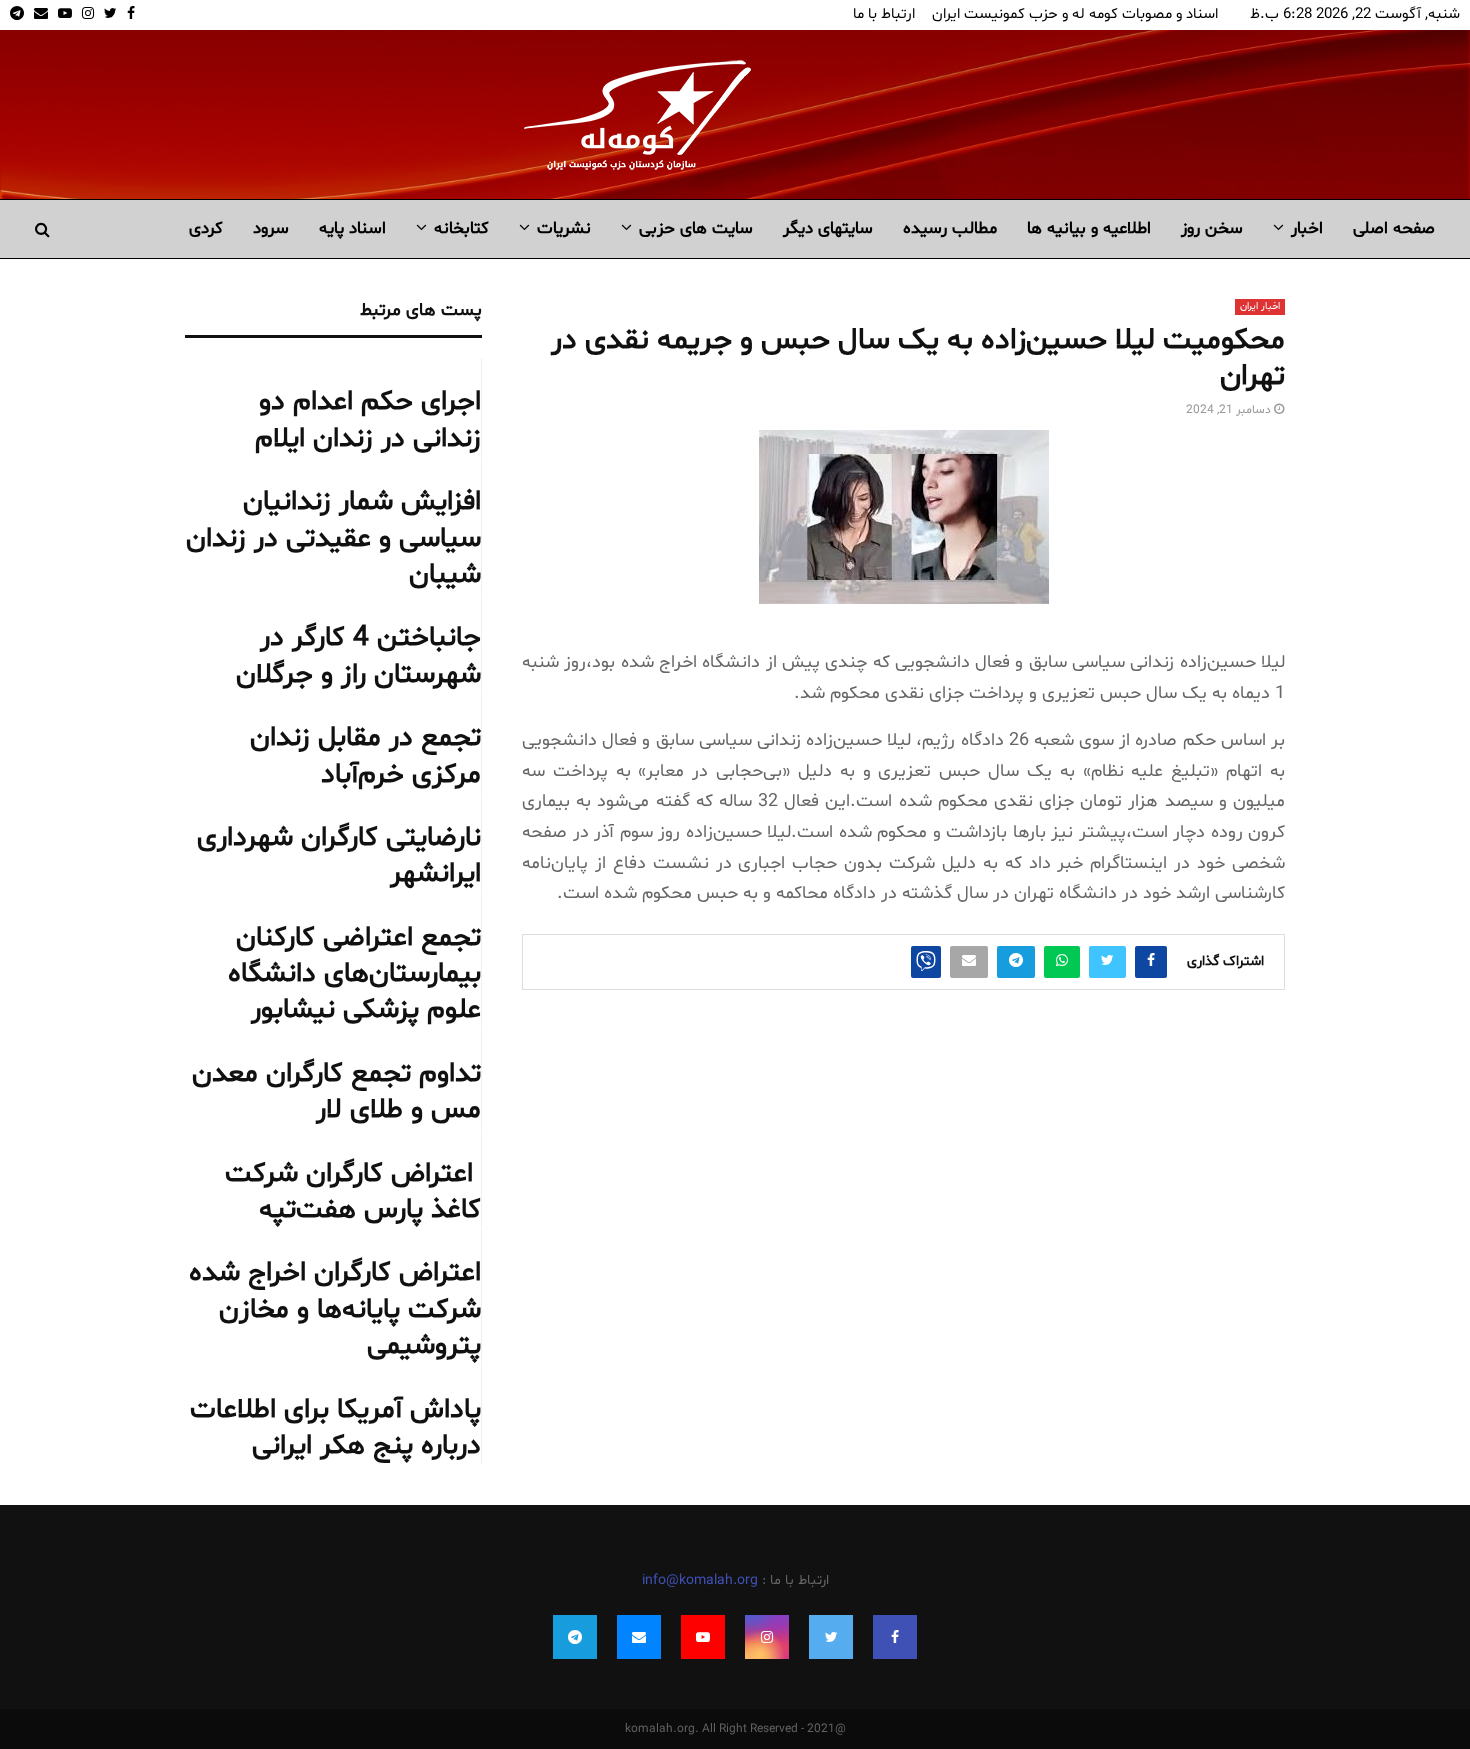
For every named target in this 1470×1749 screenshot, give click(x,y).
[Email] (639, 1637)
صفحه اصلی (1394, 228)
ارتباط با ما (884, 14)
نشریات (564, 228)
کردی (206, 228)
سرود (271, 228)
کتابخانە (461, 228)
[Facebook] (895, 1637)
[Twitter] (831, 1637)
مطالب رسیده (950, 228)
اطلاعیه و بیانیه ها (1089, 228)
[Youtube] (703, 1637)
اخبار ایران (1260, 306)
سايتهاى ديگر (828, 228)
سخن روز (1212, 228)
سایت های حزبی (696, 228)
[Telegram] (575, 1637)
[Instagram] (767, 1637)
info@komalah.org (700, 1580)
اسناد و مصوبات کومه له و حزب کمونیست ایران (1075, 14)
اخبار (1307, 228)
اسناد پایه (352, 228)
